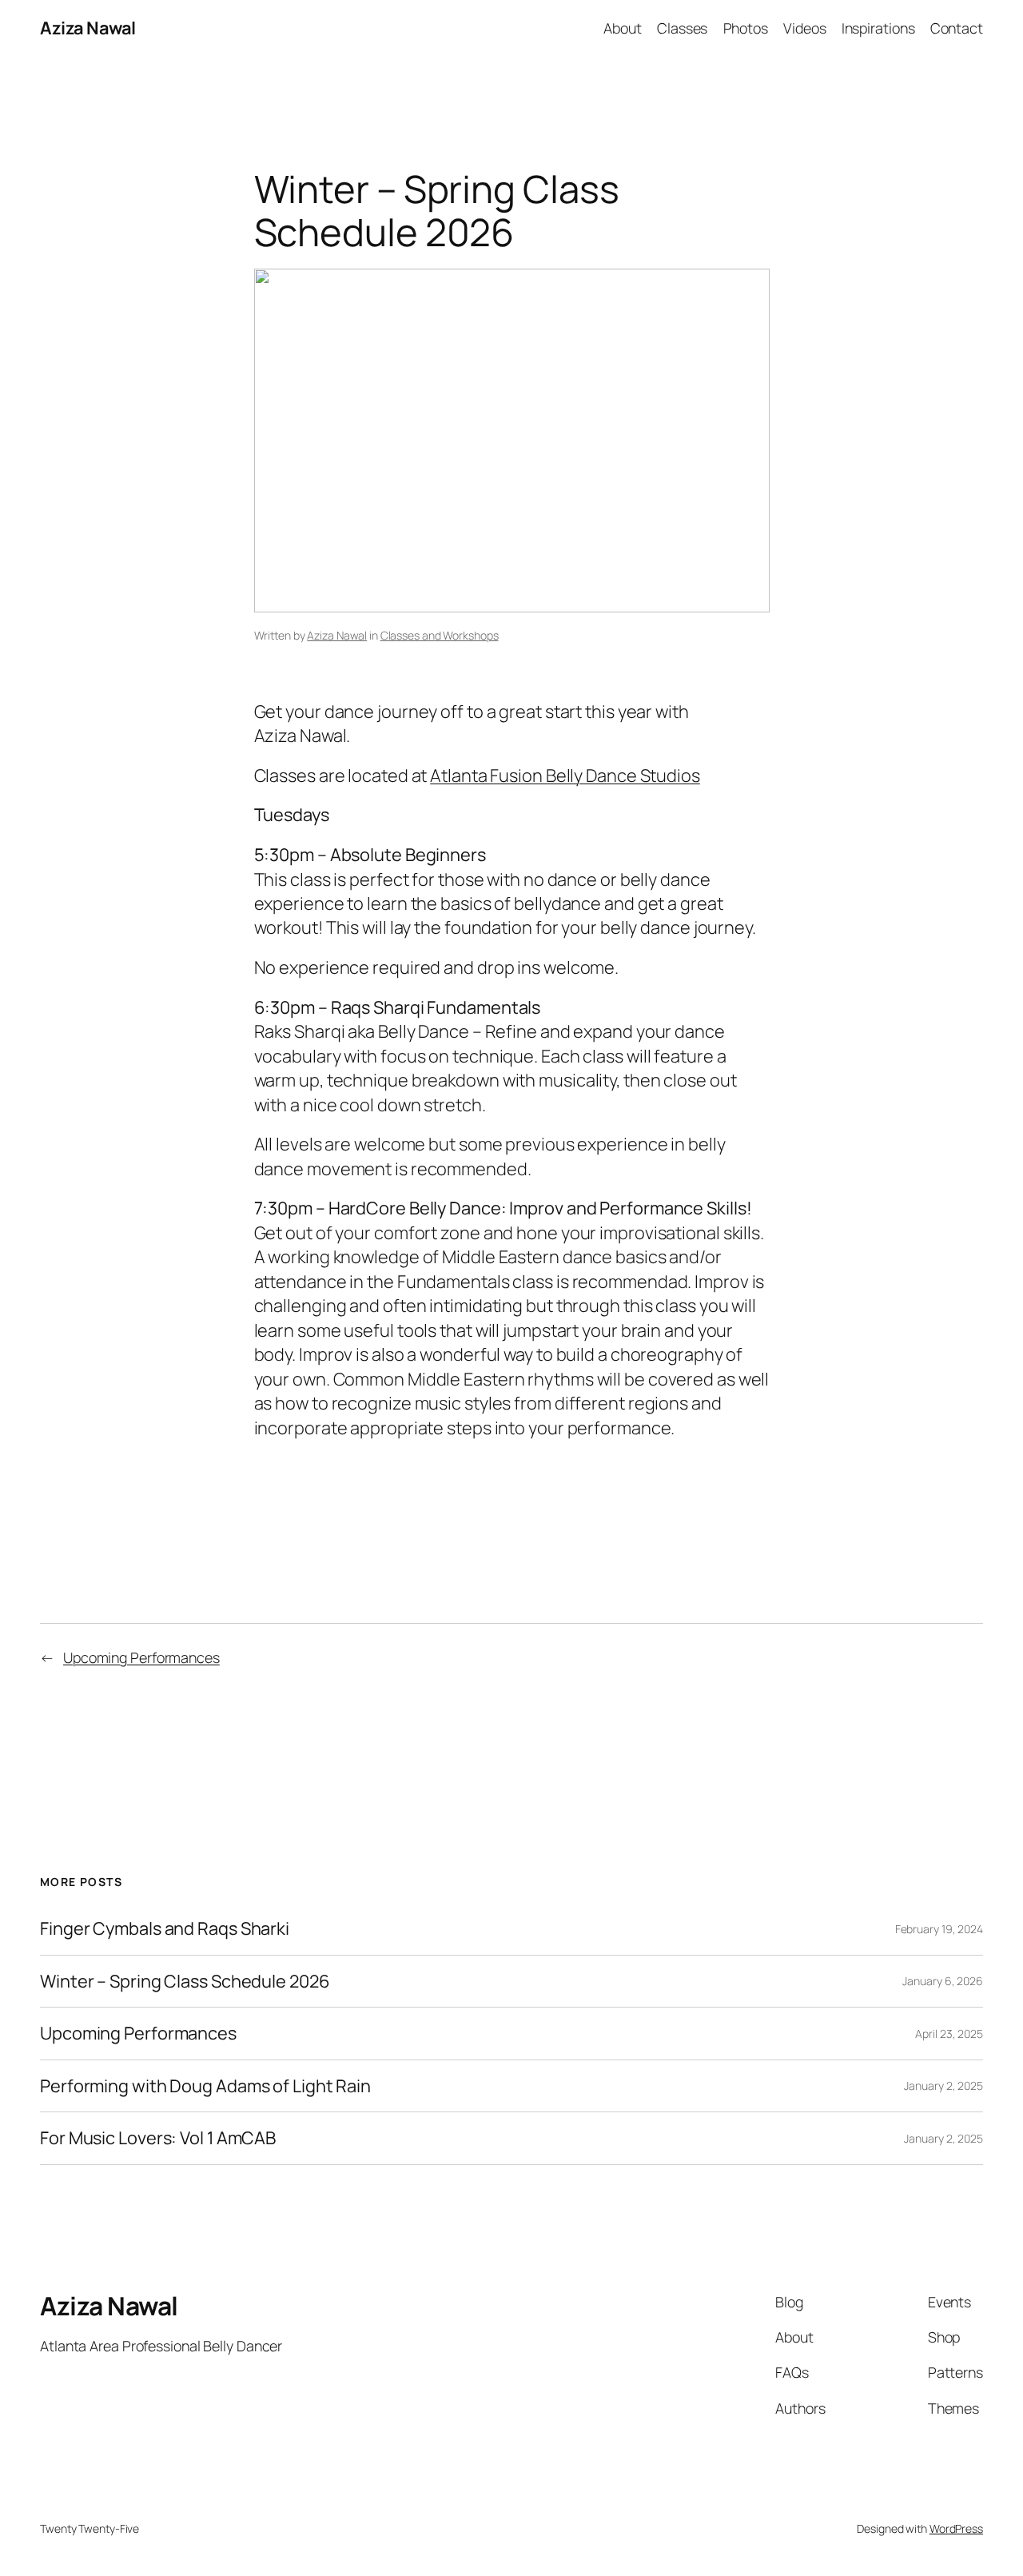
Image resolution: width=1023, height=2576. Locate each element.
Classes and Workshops (440, 635)
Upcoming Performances (141, 1657)
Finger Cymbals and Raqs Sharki (165, 1928)
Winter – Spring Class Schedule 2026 (185, 1981)
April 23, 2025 (949, 2034)
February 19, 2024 (939, 1929)
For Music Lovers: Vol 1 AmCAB (158, 2138)
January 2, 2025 (943, 2086)
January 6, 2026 (943, 1981)
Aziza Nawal (88, 28)
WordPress (956, 2528)
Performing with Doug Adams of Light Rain (205, 2086)
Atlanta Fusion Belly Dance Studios (565, 776)
